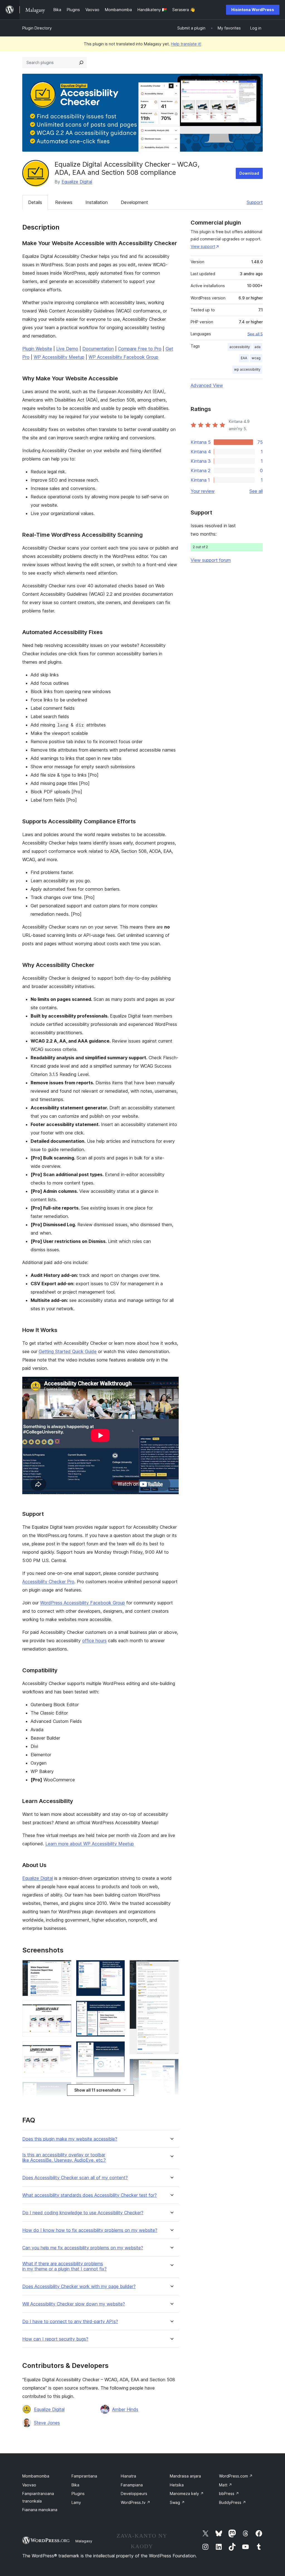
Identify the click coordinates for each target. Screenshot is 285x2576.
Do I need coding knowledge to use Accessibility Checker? (83, 2213)
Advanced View (207, 385)
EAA (244, 358)
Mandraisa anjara (185, 2476)
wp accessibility (247, 369)
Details (35, 202)
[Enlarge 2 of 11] (64, 2008)
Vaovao (29, 2485)
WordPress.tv (136, 2502)
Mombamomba (36, 2476)
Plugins (78, 2494)
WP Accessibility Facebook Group (123, 357)
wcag (256, 358)
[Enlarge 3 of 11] (64, 2049)
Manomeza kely (187, 2494)
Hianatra (128, 2476)
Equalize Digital (77, 182)
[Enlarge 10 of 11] (171, 1967)
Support (255, 202)
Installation (97, 202)
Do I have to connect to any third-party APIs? (70, 2322)
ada (257, 347)
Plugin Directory (37, 28)
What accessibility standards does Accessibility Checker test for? (89, 2195)
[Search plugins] (81, 63)
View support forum (211, 560)
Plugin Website (37, 349)
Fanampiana (132, 2485)
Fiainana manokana (40, 2510)
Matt (226, 2485)
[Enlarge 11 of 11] (171, 2066)
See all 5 (255, 334)
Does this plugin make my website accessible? (70, 2139)
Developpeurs (134, 2494)
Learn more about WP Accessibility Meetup (90, 1844)
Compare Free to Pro (140, 349)
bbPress (229, 2494)
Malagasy (84, 2541)
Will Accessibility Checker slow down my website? (74, 2304)
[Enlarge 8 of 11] (117, 2049)
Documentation (98, 349)
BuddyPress (233, 2502)
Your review (203, 491)
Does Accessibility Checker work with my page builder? (79, 2286)
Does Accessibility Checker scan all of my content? (75, 2178)
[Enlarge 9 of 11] (117, 2089)
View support (203, 246)
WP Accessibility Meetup (59, 357)
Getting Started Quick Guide (68, 1351)
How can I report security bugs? (55, 2339)
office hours (94, 1641)
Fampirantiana (84, 2476)
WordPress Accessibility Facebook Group (83, 1603)
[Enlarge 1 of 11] (64, 1967)
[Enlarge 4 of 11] (64, 2089)
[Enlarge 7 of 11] (117, 2008)
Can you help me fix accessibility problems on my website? (83, 2248)
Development (134, 202)
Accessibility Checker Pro (48, 1582)
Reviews (64, 202)
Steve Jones (47, 2423)
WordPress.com (236, 2476)
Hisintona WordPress (253, 10)
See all (256, 491)
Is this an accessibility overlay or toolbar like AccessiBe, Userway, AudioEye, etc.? (64, 2158)
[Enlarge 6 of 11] (117, 1967)
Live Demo (67, 349)
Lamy (76, 2502)
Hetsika (177, 2485)
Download (249, 173)
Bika (75, 2485)
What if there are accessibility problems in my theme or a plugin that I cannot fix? (64, 2266)
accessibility (240, 347)
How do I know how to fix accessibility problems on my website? (90, 2230)
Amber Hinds (125, 2409)
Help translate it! (186, 44)
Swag (177, 2502)
